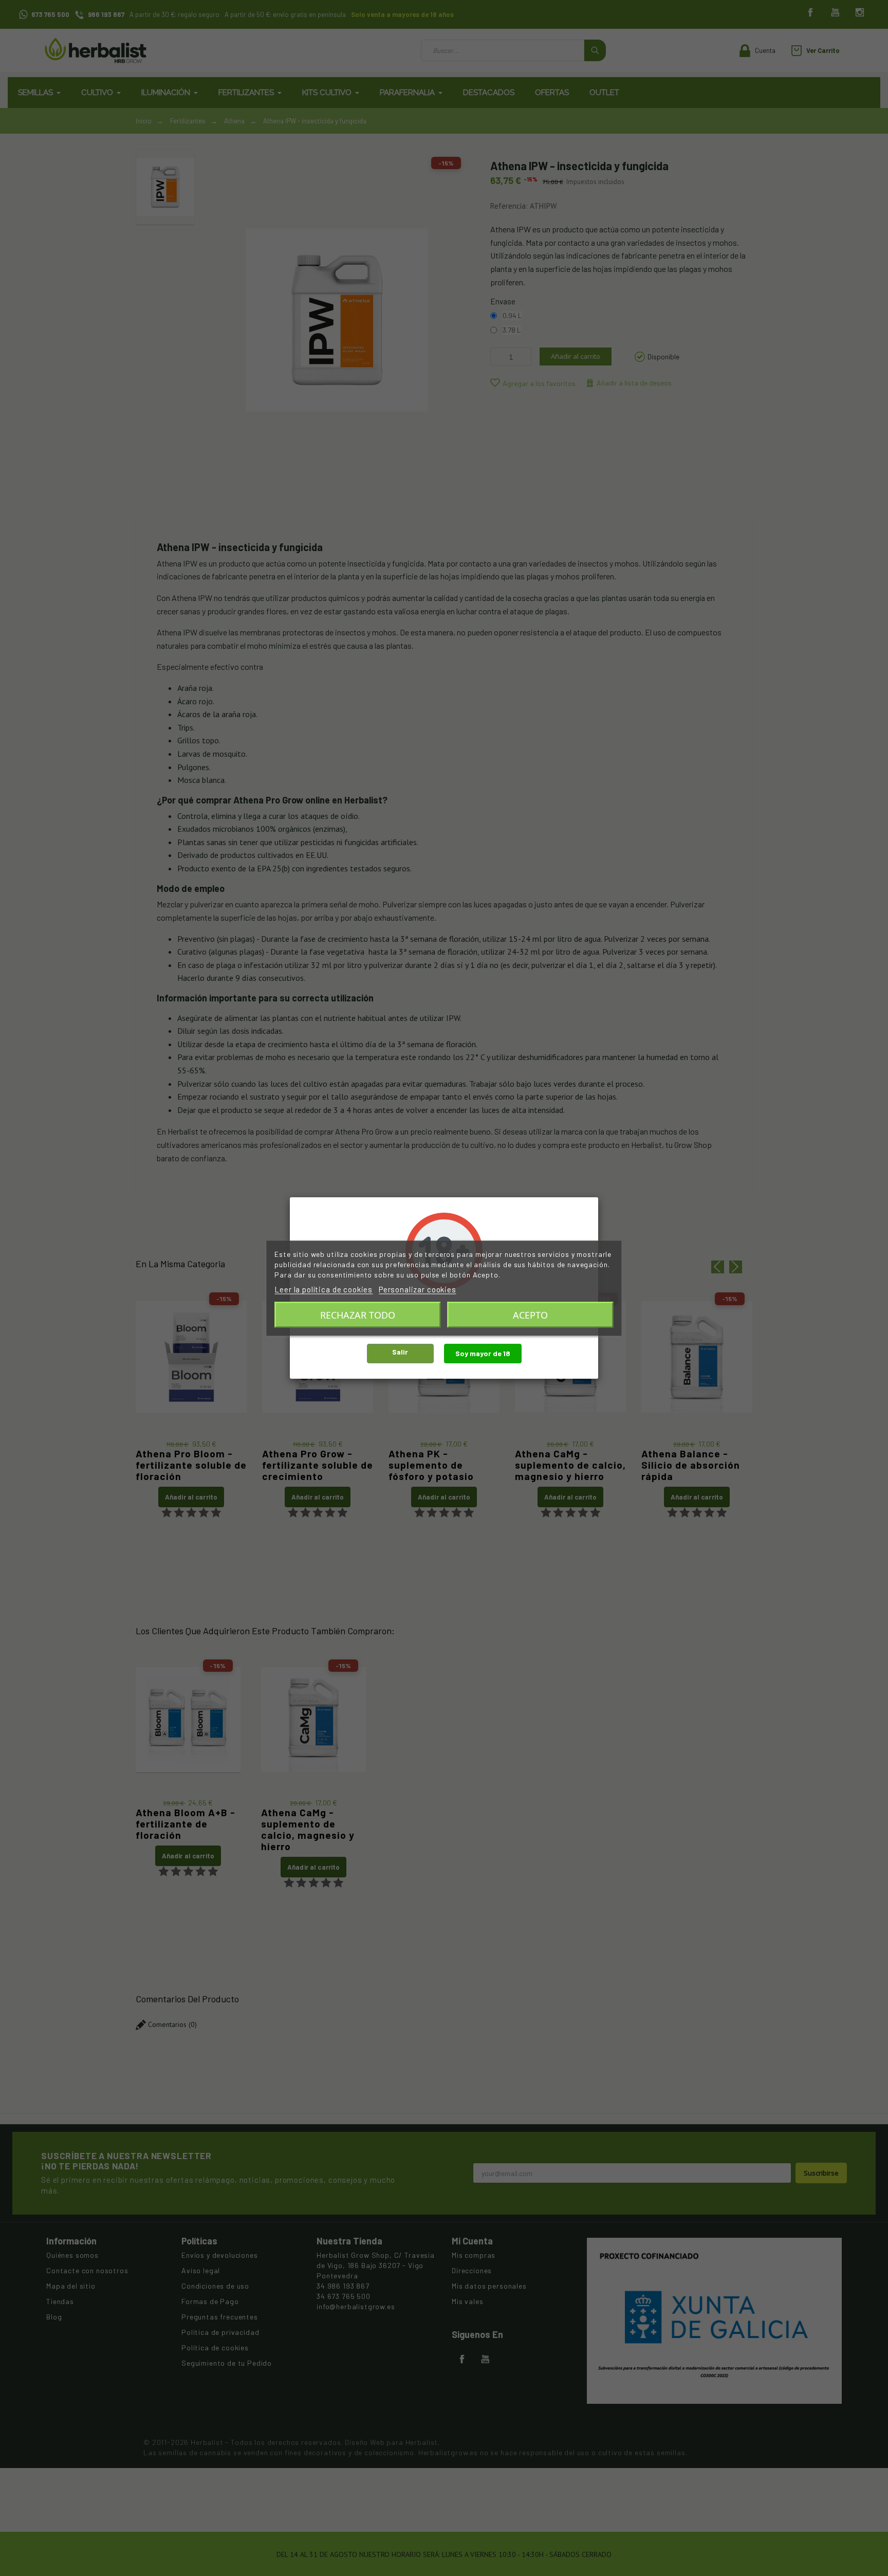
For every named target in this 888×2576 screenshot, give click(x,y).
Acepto (530, 1314)
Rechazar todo (358, 1314)
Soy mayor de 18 (483, 1353)
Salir (400, 1352)
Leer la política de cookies (323, 1289)
